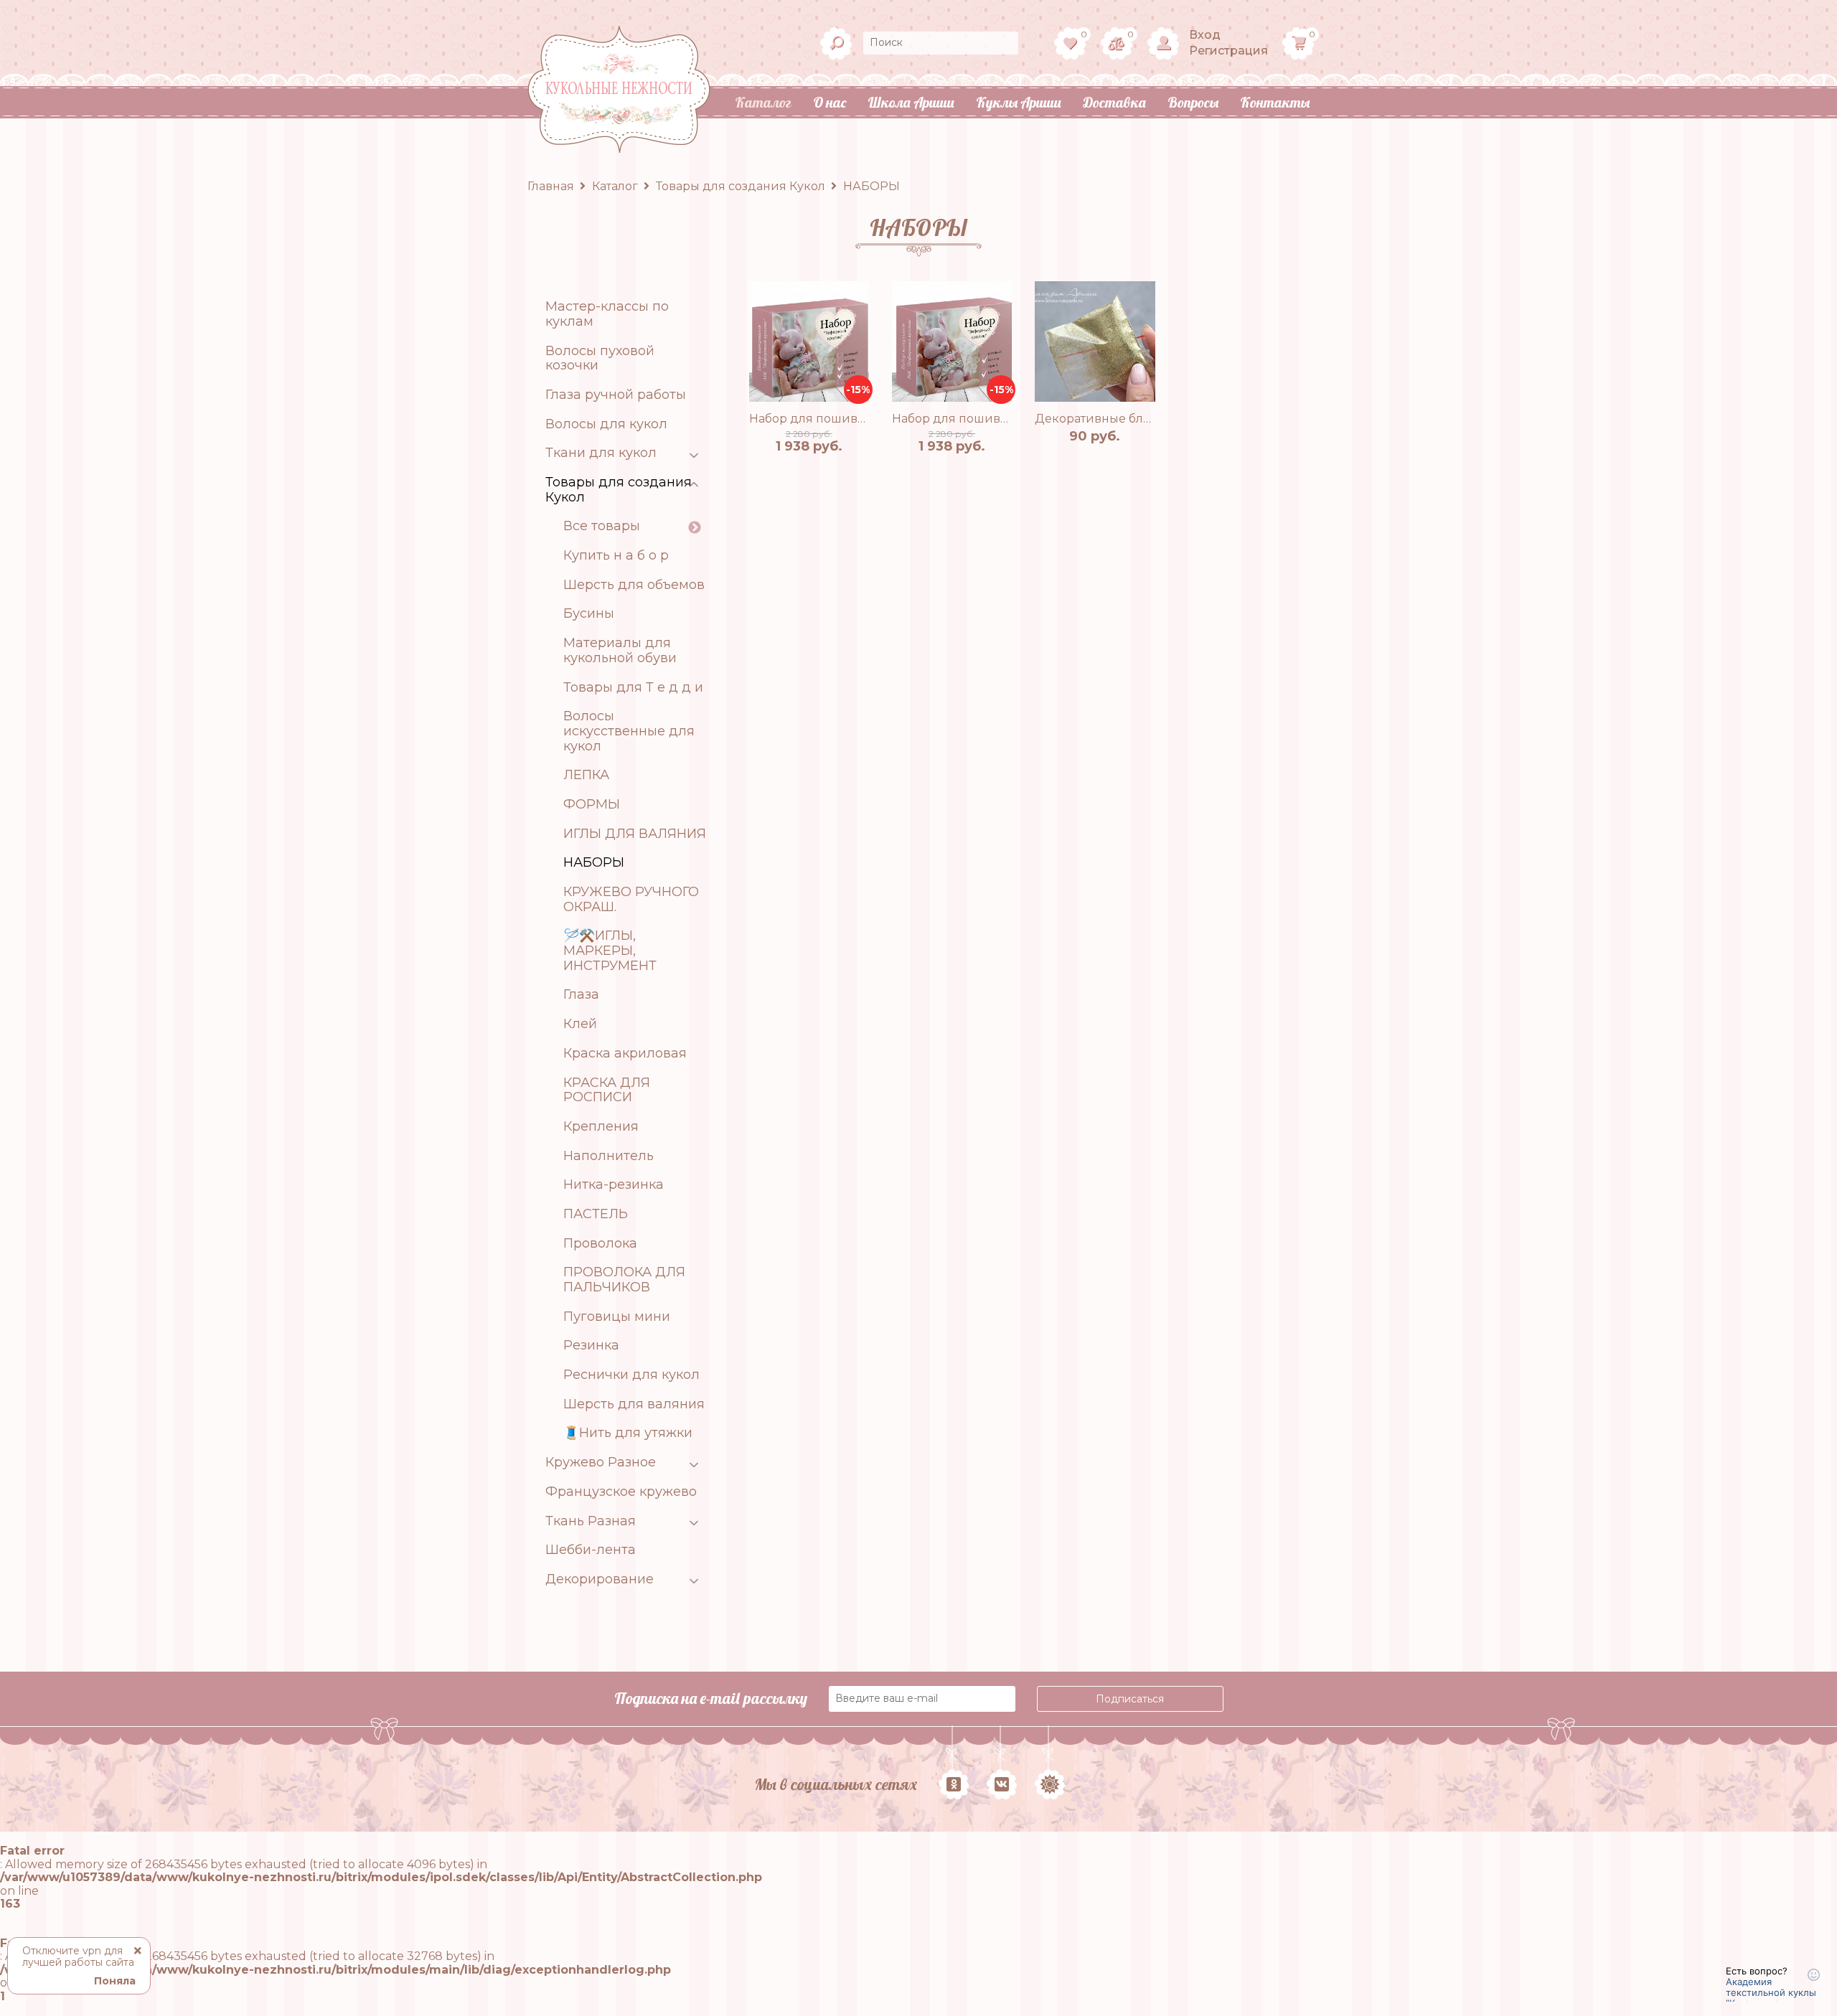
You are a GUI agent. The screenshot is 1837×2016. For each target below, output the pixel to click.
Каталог (763, 102)
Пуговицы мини (617, 1317)
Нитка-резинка (614, 1185)
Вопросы (1193, 102)
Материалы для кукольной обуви (620, 650)
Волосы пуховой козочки (600, 358)
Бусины (589, 614)
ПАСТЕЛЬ (596, 1214)
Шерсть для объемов (634, 585)
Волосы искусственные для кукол (629, 731)
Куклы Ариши (1019, 102)
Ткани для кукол (601, 453)
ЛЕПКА (586, 775)
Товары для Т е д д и (633, 688)
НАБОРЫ (594, 863)
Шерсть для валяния (634, 1404)
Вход (1205, 35)
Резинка (591, 1346)
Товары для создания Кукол (619, 490)
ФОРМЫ (592, 805)
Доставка (1114, 102)
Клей (580, 1024)
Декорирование (600, 1579)
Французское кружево (621, 1492)
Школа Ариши (911, 102)
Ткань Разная (591, 1521)
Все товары (602, 526)
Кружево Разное (601, 1462)
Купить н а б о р (616, 556)
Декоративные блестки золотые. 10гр (1147, 419)
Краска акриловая (625, 1054)
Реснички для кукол (631, 1375)
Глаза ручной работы (616, 395)
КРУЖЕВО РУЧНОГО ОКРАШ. (631, 899)
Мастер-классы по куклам (607, 314)
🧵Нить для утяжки (628, 1433)
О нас (830, 102)
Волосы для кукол (606, 424)
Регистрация (1228, 51)
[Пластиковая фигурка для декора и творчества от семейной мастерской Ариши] (1095, 341)
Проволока (600, 1244)
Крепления (601, 1127)
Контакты (1275, 102)
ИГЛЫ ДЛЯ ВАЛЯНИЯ (635, 834)
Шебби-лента (591, 1550)
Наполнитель (609, 1156)
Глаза (581, 995)
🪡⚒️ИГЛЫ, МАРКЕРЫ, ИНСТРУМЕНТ (610, 951)
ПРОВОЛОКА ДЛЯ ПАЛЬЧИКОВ (624, 1280)
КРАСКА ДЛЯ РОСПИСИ (607, 1090)
